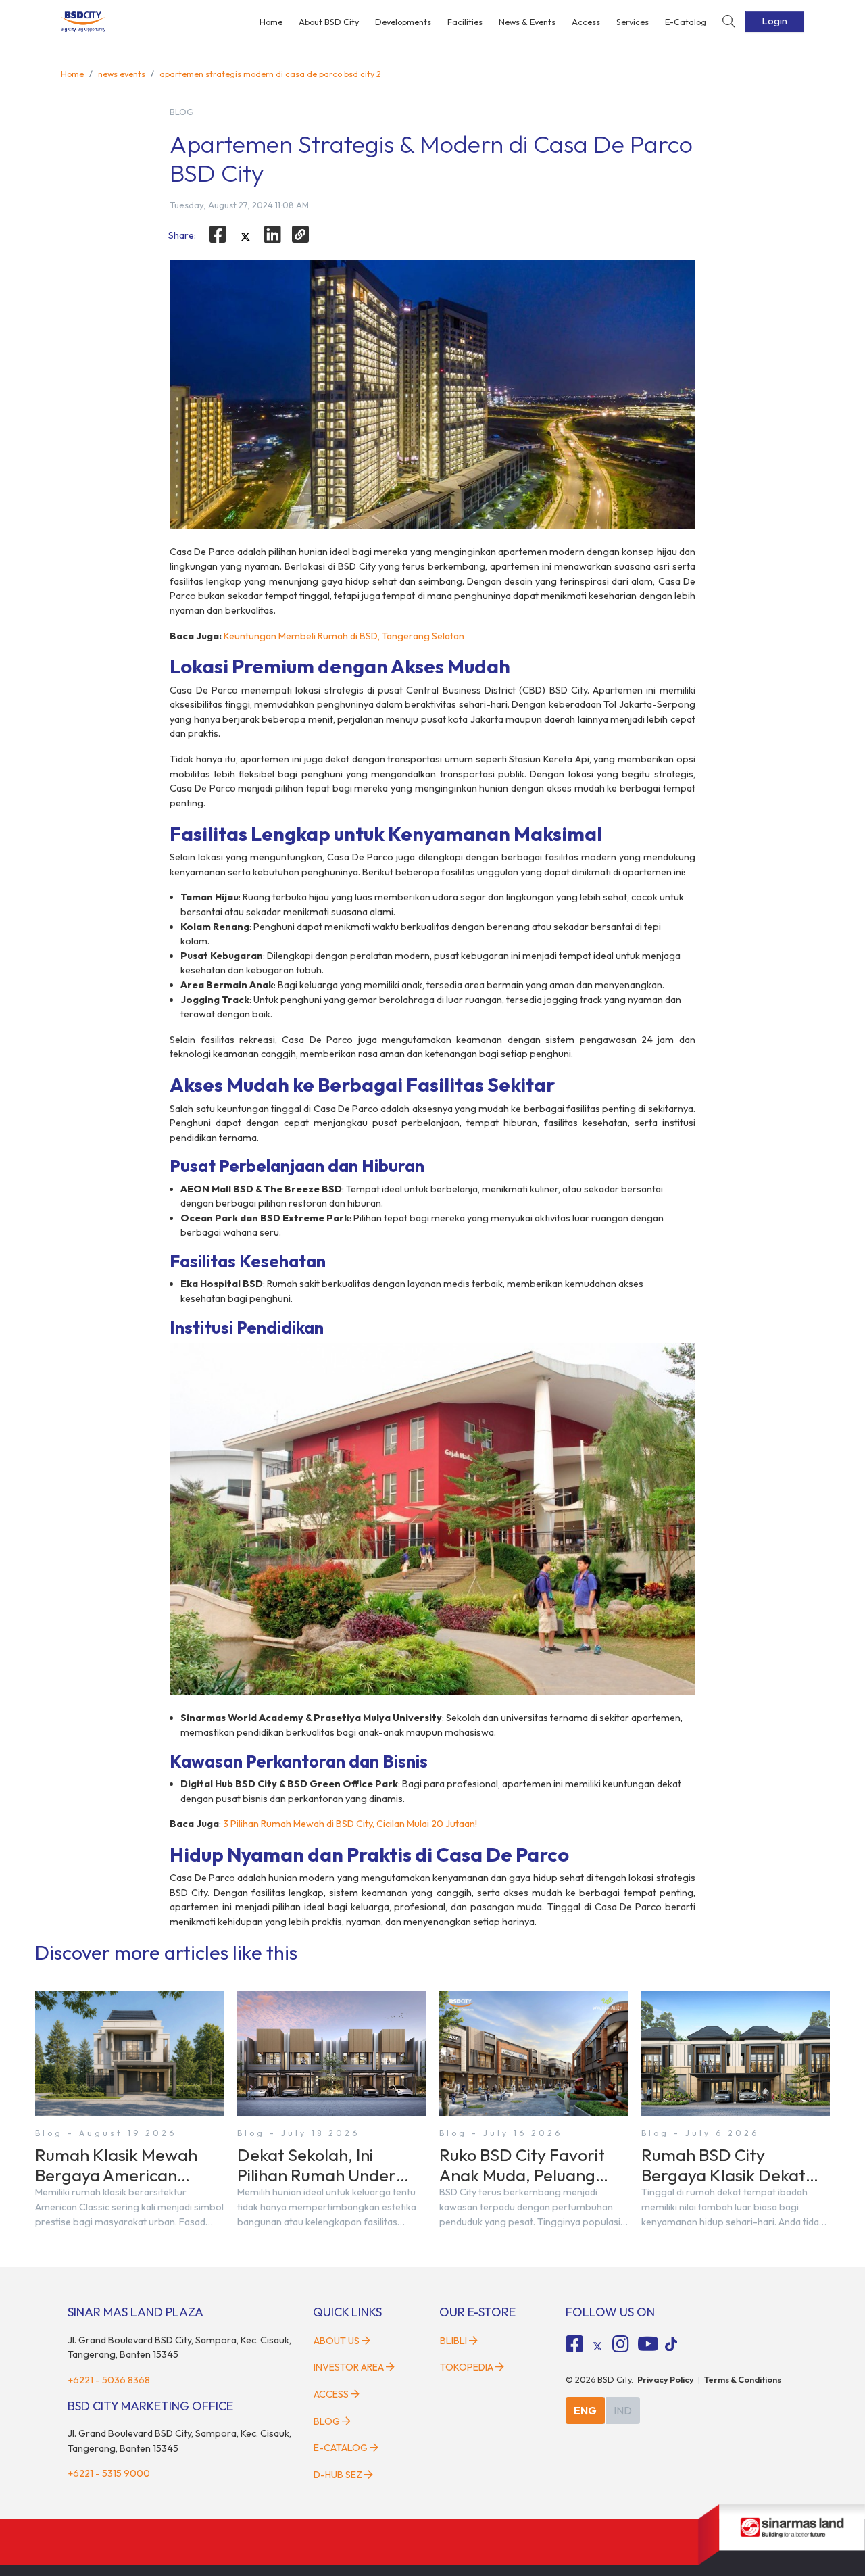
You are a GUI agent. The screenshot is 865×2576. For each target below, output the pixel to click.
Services (633, 22)
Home (271, 22)
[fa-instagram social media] (620, 2344)
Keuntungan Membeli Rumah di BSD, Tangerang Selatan (344, 636)
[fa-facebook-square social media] (575, 2344)
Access (586, 22)
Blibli (453, 2341)
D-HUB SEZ (339, 2475)
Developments (403, 22)
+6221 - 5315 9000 (109, 2473)
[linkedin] (273, 235)
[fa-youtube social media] (648, 2344)
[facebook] (218, 235)
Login (775, 21)
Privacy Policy (666, 2379)
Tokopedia (467, 2367)
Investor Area (349, 2367)
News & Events (527, 22)
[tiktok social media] (597, 2346)
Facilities (465, 22)
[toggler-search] (728, 22)
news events (122, 74)
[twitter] (245, 237)
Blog (327, 2421)
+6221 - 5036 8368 (109, 2380)
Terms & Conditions (743, 2379)
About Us (337, 2341)
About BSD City (329, 22)
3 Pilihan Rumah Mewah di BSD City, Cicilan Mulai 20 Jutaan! (350, 1824)
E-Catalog (686, 22)
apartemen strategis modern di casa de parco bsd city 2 (270, 74)
